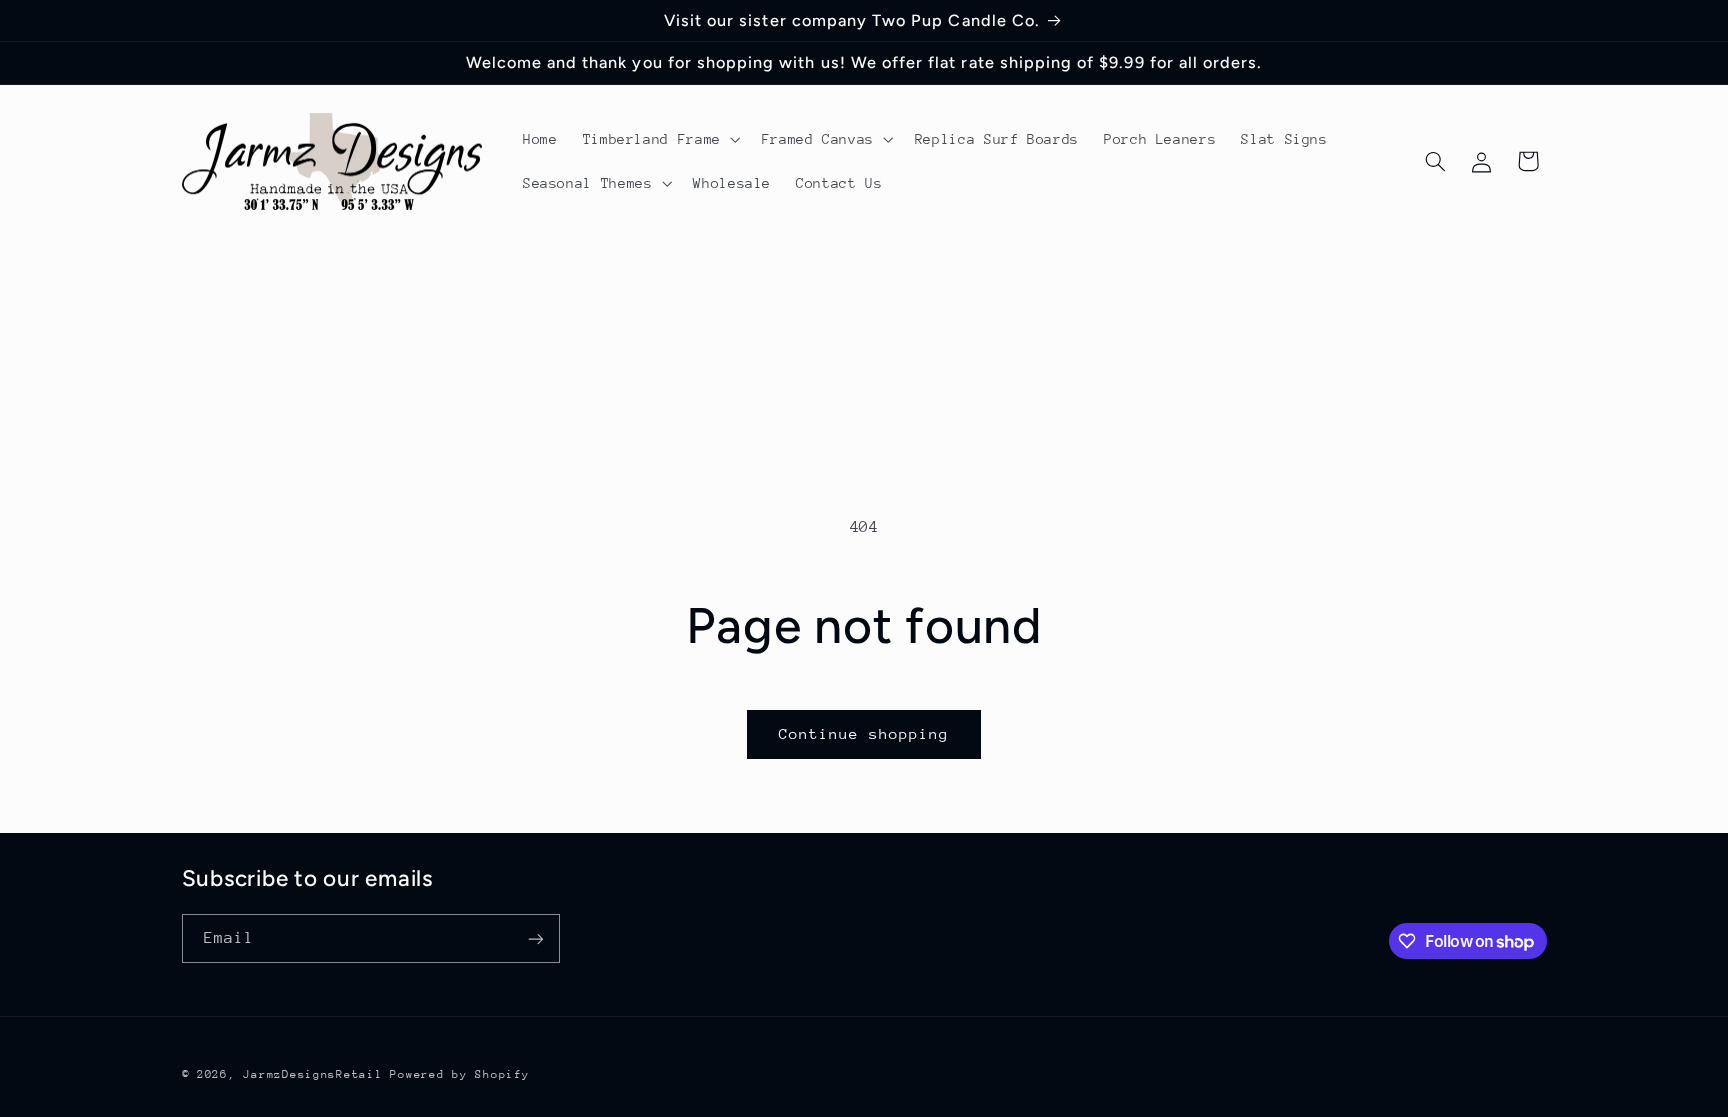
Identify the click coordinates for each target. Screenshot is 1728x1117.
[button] (659, 139)
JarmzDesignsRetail (312, 1074)
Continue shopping (864, 733)
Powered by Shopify (459, 1074)
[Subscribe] (535, 938)
